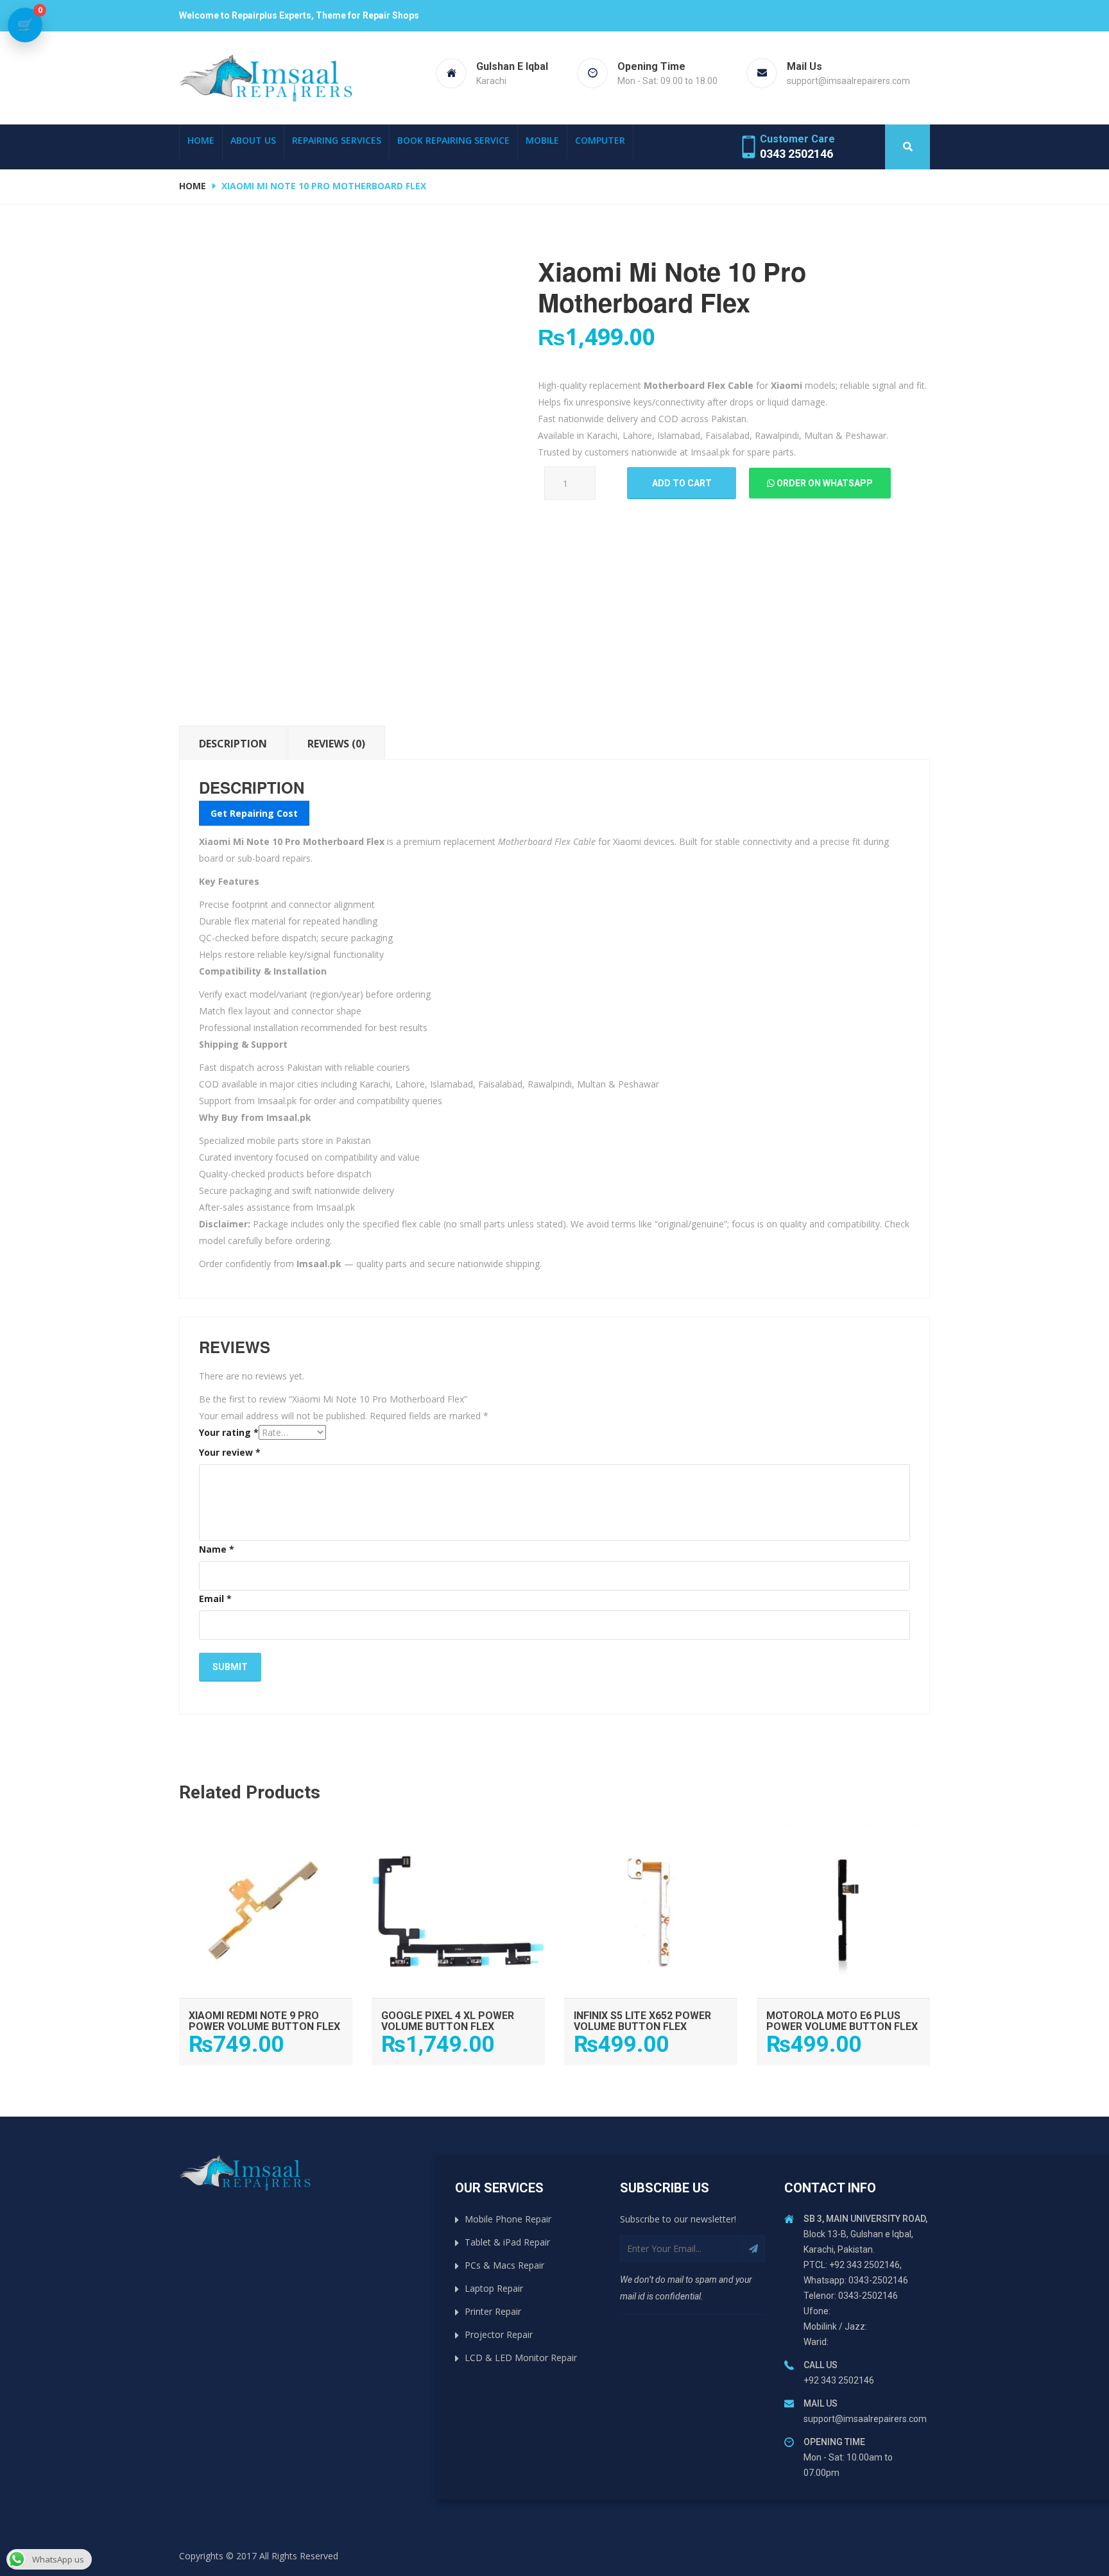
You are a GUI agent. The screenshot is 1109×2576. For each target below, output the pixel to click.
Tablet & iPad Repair (507, 2242)
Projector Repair (499, 2334)
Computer (600, 140)
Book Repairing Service (453, 140)
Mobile (542, 140)
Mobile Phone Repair (508, 2219)
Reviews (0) (336, 744)
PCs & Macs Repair (504, 2265)
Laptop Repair (494, 2288)
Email (215, 1599)
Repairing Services (337, 140)
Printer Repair (493, 2311)
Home (201, 140)
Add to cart (682, 483)
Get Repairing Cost (254, 813)
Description (233, 744)
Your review (230, 1452)
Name (217, 1549)
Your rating (229, 1432)
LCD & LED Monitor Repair (521, 2358)
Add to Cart (266, 1838)
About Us (253, 140)
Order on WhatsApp (824, 483)
